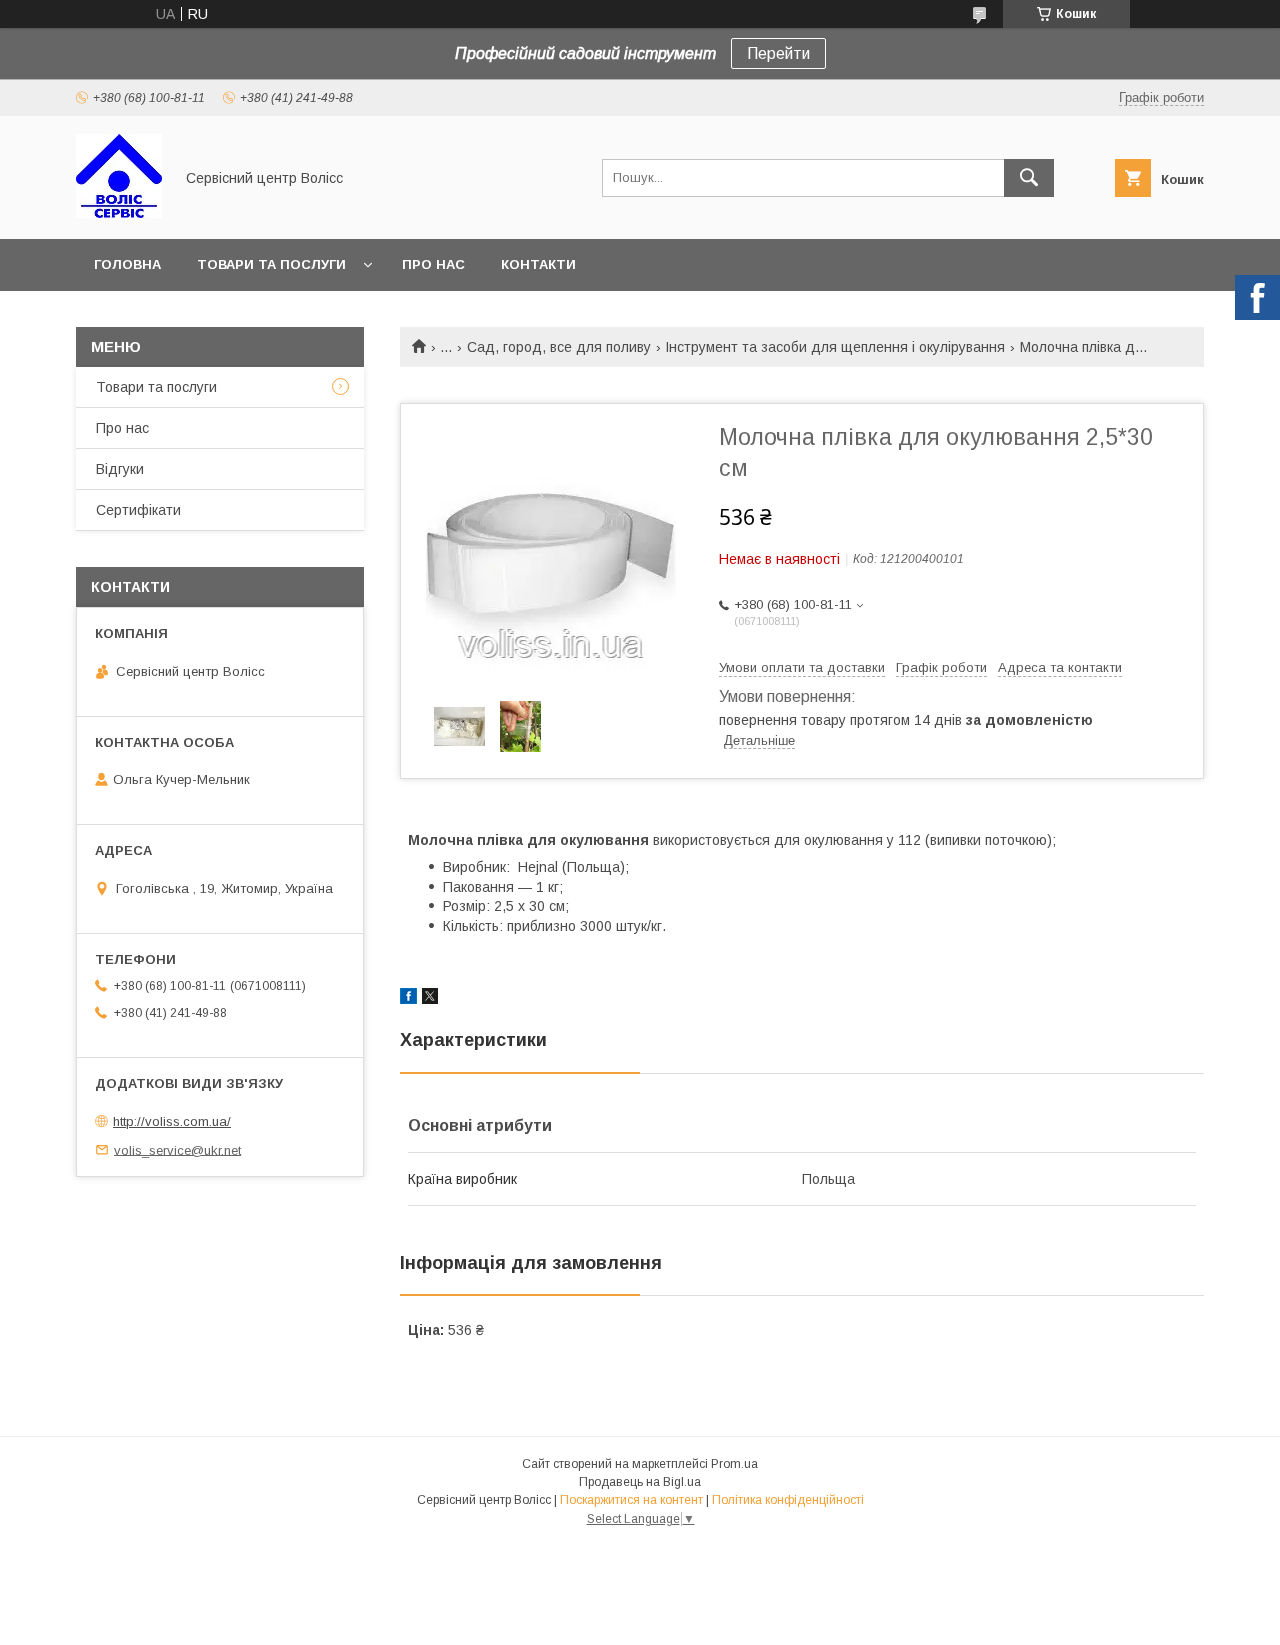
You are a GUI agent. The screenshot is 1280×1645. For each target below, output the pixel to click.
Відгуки (120, 469)
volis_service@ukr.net (177, 1149)
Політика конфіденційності (788, 1500)
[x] (430, 999)
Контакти (538, 264)
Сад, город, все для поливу (559, 347)
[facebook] (408, 999)
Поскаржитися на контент (631, 1500)
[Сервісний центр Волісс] (119, 213)
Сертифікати (138, 510)
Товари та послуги (271, 264)
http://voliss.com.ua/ (172, 1121)
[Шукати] (1029, 178)
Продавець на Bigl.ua (640, 1482)
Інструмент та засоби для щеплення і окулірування (835, 347)
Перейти (778, 53)
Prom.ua (734, 1464)
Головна (127, 264)
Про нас (433, 264)
